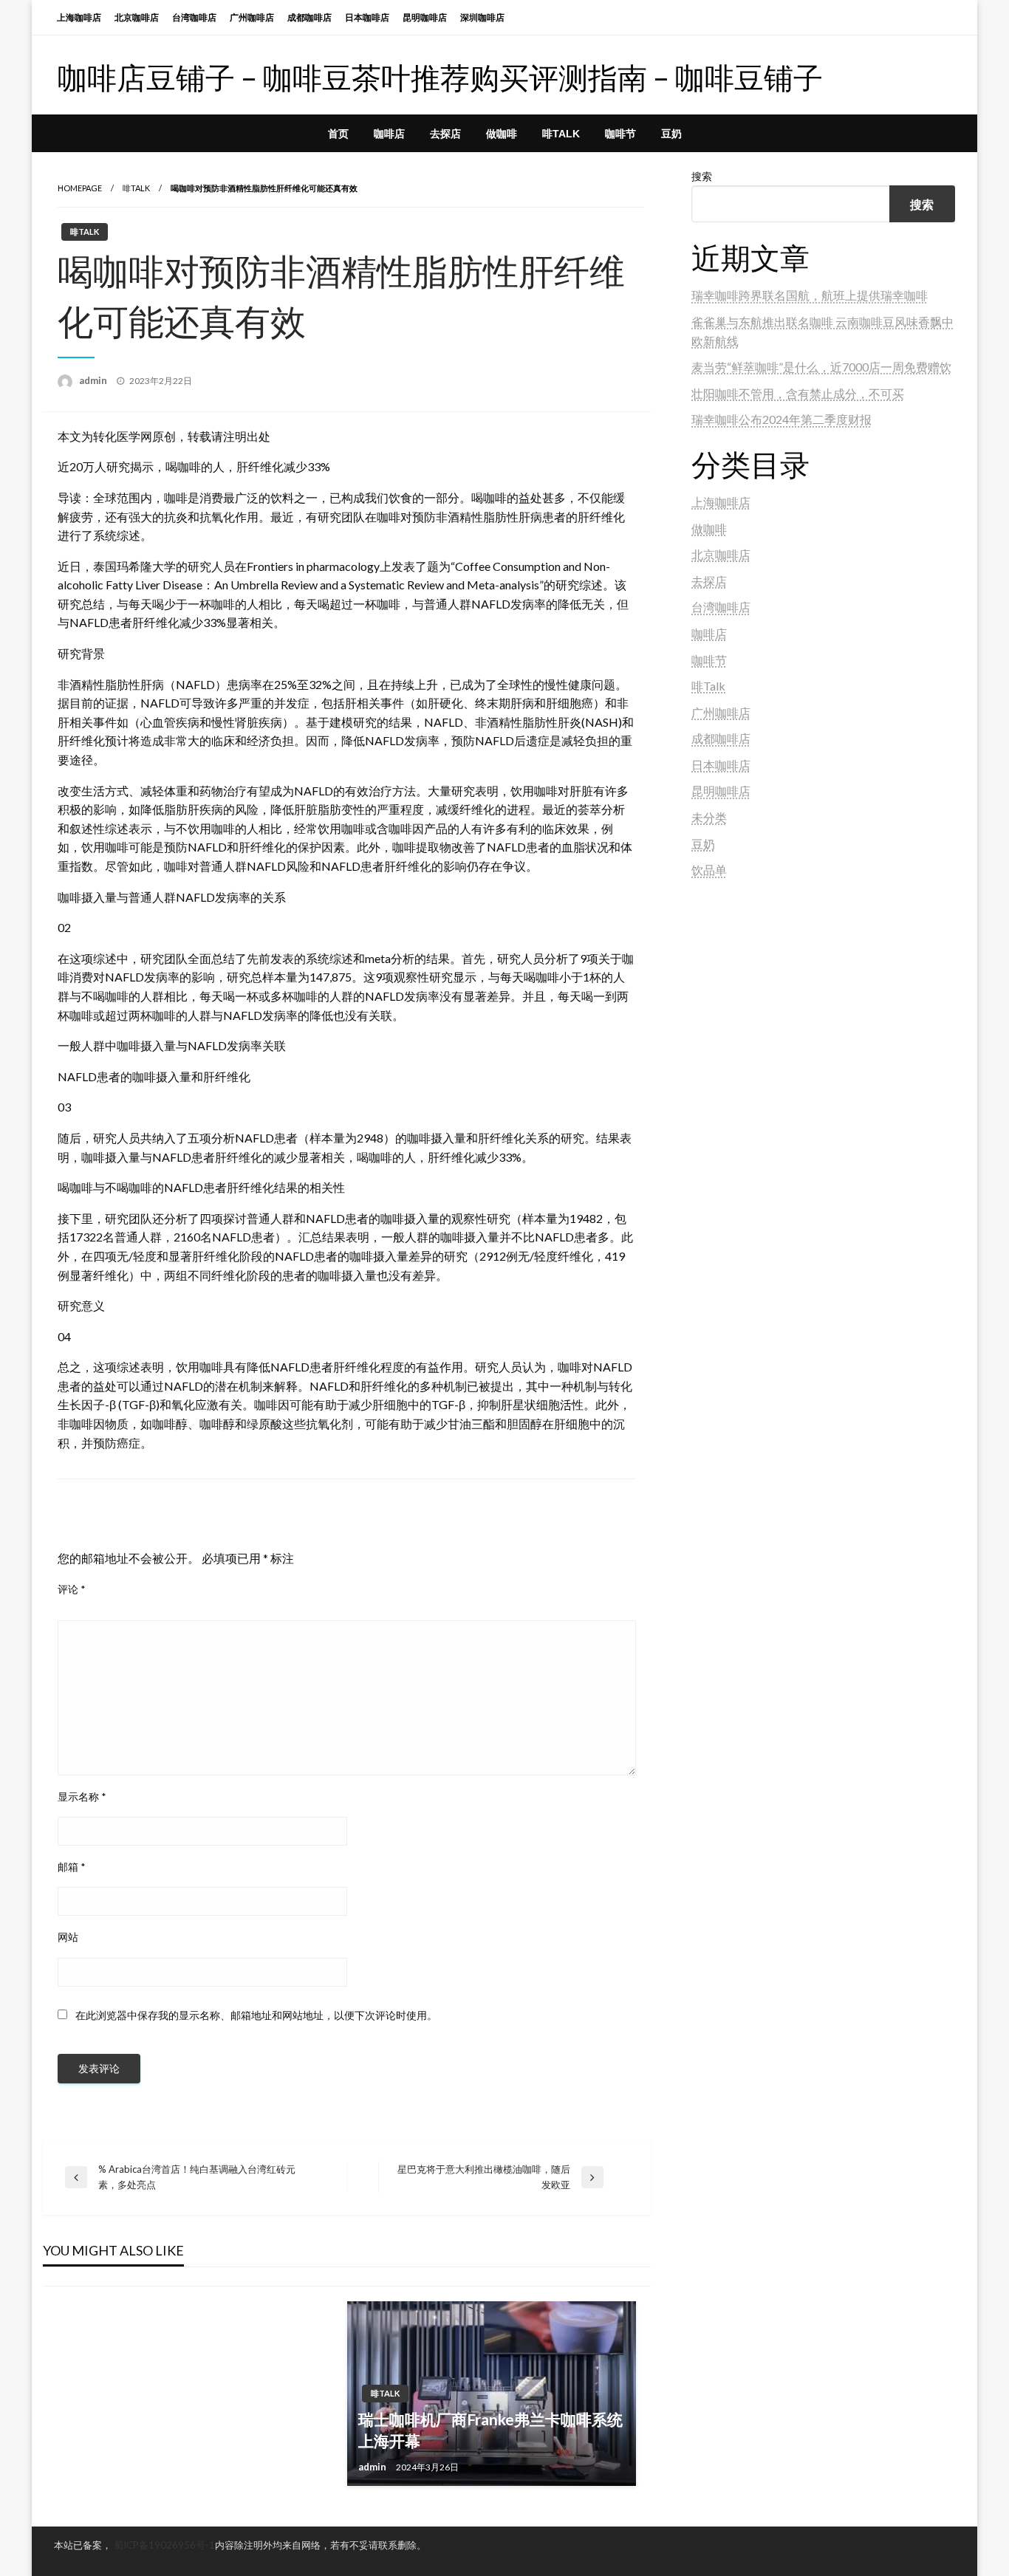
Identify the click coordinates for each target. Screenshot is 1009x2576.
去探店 (445, 134)
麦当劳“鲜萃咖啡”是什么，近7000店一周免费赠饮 (821, 367)
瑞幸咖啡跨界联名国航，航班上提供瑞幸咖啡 (810, 295)
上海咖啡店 (79, 17)
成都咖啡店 (309, 17)
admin (94, 380)
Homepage (80, 188)
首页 (338, 134)
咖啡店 (389, 134)
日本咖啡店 (367, 17)
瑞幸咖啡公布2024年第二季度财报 (781, 419)
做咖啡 (502, 134)
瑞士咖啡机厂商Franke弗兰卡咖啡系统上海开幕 (490, 2430)
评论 (72, 1589)
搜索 (702, 176)
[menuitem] (338, 134)
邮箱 (72, 1867)
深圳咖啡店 (482, 17)
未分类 (709, 817)
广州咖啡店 (252, 17)
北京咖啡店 (137, 17)
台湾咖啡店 (194, 17)
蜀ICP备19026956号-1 (164, 2545)
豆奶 (671, 134)
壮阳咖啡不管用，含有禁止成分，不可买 (798, 393)
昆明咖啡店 (425, 17)
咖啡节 (620, 134)
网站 (68, 1937)
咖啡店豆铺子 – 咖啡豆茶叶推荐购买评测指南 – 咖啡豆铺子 (440, 78)
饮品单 (709, 870)
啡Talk (561, 134)
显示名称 (82, 1796)
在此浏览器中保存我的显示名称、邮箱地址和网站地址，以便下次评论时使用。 (256, 2015)
